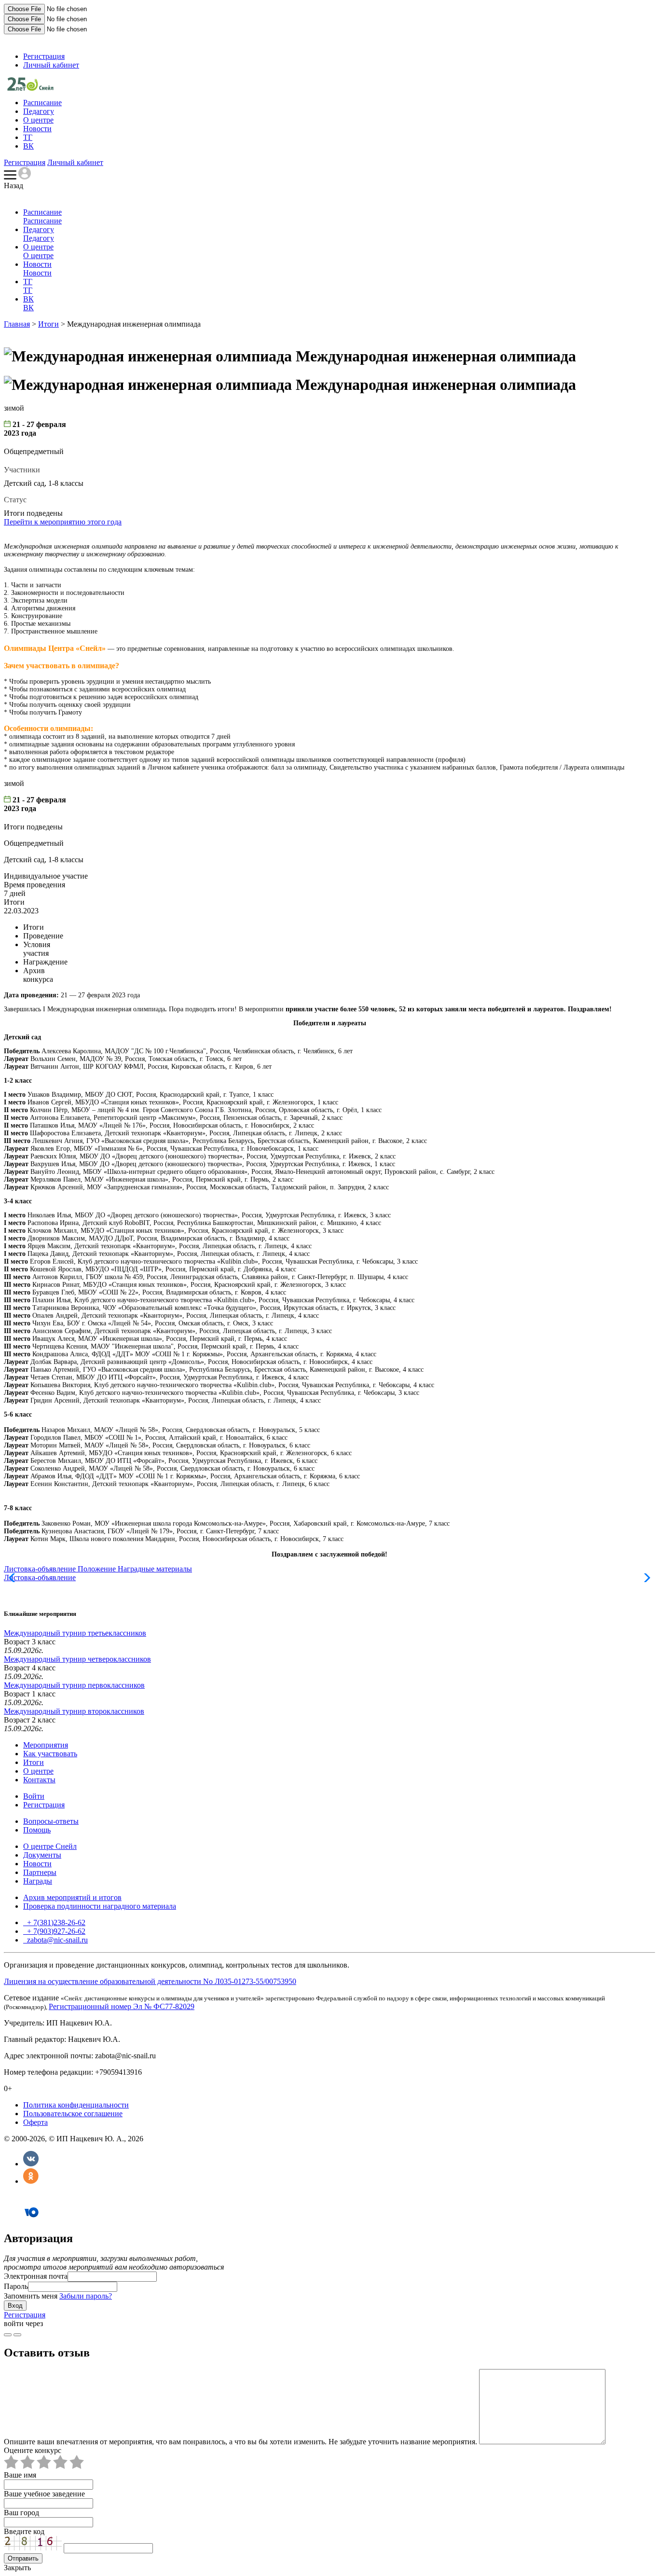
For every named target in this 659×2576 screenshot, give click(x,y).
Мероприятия (46, 1745)
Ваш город (21, 2513)
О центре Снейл (50, 1846)
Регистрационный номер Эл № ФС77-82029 (122, 2006)
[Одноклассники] (31, 2181)
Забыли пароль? (86, 2296)
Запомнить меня (31, 2296)
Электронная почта (36, 2276)
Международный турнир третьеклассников (75, 1633)
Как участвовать (50, 1754)
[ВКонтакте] (31, 2164)
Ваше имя (20, 2475)
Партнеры (40, 1872)
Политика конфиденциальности (76, 2105)
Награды (38, 1881)
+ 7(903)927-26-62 (55, 1931)
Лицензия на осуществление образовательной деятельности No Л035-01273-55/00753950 (150, 1981)
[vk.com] (17, 2335)
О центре (38, 120)
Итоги (48, 324)
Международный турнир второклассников (74, 1711)
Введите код (24, 2531)
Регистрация (44, 56)
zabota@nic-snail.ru (56, 1940)
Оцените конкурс (33, 2450)
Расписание (42, 103)
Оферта (35, 2122)
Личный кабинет (51, 65)
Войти (34, 1796)
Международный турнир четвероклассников (77, 1659)
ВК (28, 146)
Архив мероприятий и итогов (72, 1897)
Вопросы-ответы (51, 1821)
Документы (42, 1855)
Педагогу (39, 111)
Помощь (37, 1830)
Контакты (39, 1780)
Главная (17, 324)
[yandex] (8, 2335)
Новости (37, 129)
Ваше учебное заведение (44, 2494)
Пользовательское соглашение (73, 2114)
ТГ (28, 137)
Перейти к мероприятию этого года (63, 522)
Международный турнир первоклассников (74, 1685)
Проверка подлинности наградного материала (100, 1906)
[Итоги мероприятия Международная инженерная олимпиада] (30, 88)
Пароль (16, 2286)
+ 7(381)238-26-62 (55, 1922)
